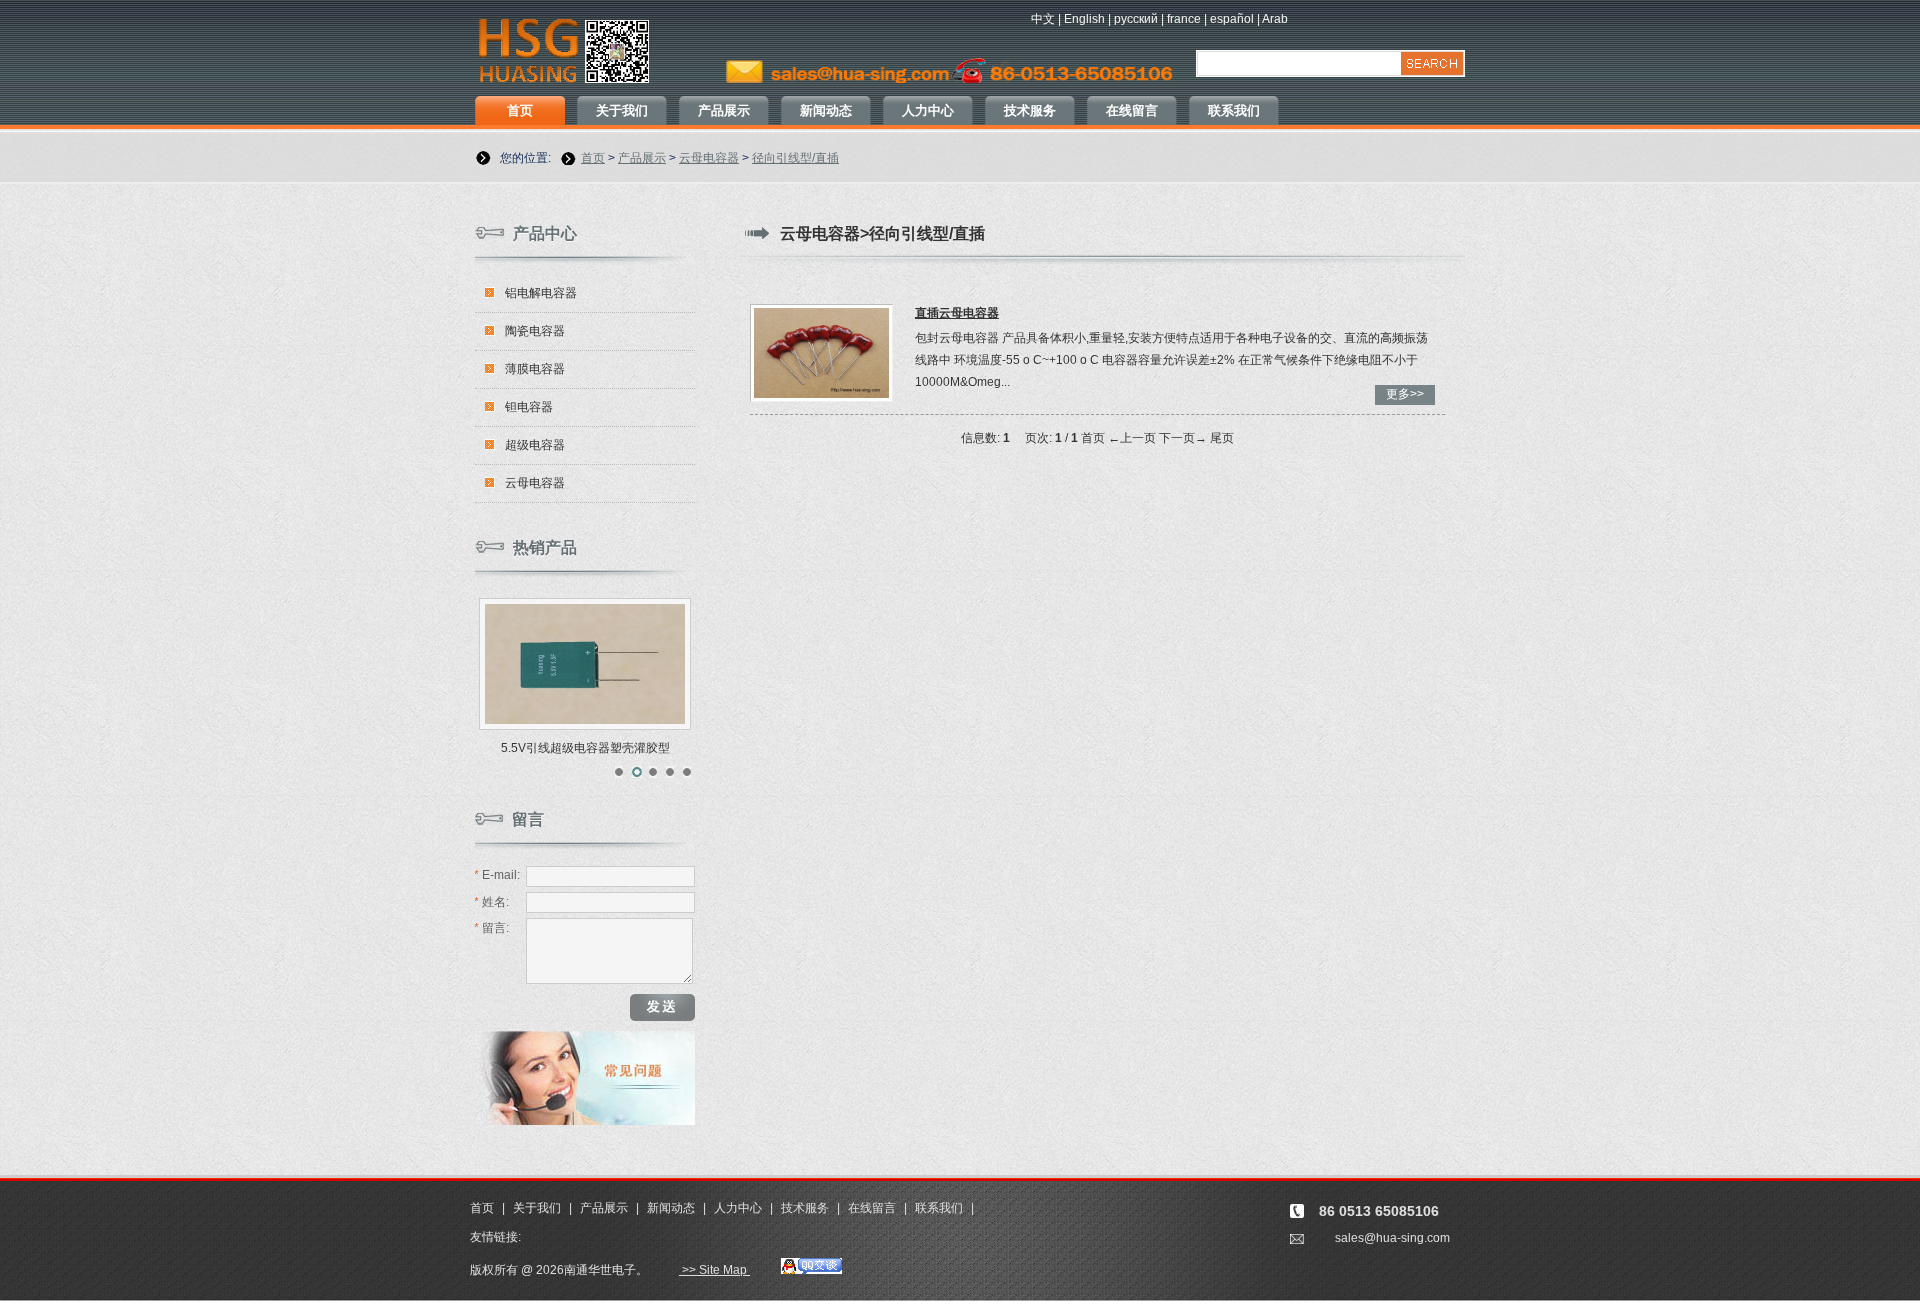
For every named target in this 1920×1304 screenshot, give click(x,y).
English (1084, 19)
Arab (1275, 19)
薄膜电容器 (535, 369)
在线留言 (1132, 110)
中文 (1043, 19)
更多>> (1405, 394)
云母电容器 (709, 158)
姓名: (491, 902)
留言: (491, 928)
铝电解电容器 (541, 293)
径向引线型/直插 (795, 158)
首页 (520, 110)
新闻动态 (826, 110)
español (1232, 19)
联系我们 (1234, 110)
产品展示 (724, 110)
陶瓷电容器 (535, 331)
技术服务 (1030, 110)
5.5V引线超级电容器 (585, 748)
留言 (528, 819)
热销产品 (545, 547)
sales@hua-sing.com (1392, 1238)
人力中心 (928, 110)
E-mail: (497, 875)
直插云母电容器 (957, 313)
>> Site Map (714, 1270)
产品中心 (545, 233)
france (1184, 19)
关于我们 (622, 110)
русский (1136, 19)
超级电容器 (535, 445)
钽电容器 (529, 407)
